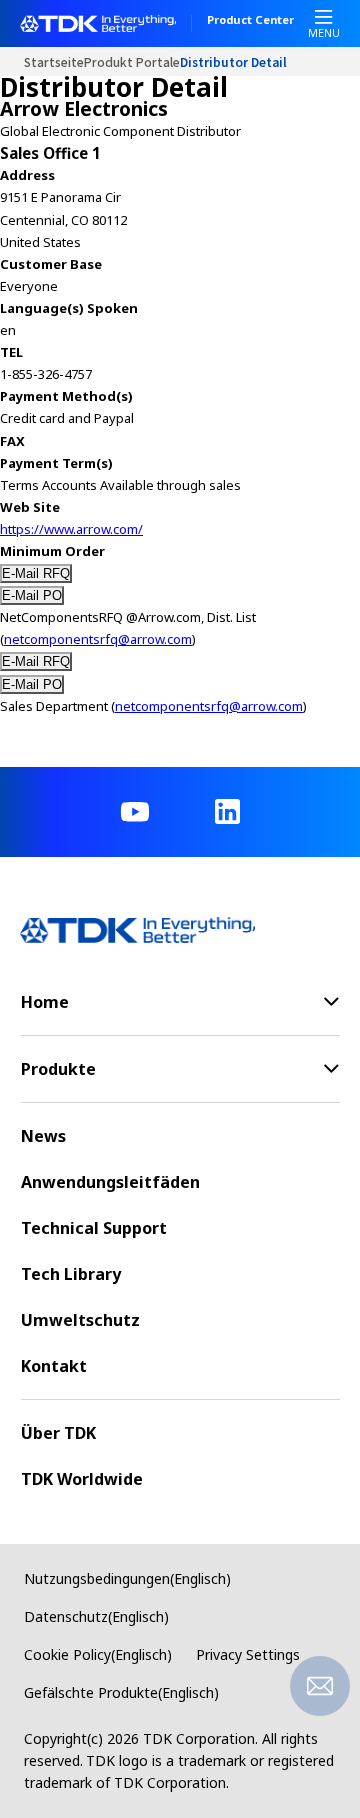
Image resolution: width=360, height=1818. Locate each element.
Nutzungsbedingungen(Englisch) (127, 1578)
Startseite (54, 61)
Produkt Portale (132, 61)
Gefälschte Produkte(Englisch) (121, 1692)
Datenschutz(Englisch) (96, 1616)
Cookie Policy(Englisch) (98, 1654)
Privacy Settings (248, 1654)
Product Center (250, 21)
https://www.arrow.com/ (71, 529)
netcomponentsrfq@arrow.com (98, 639)
